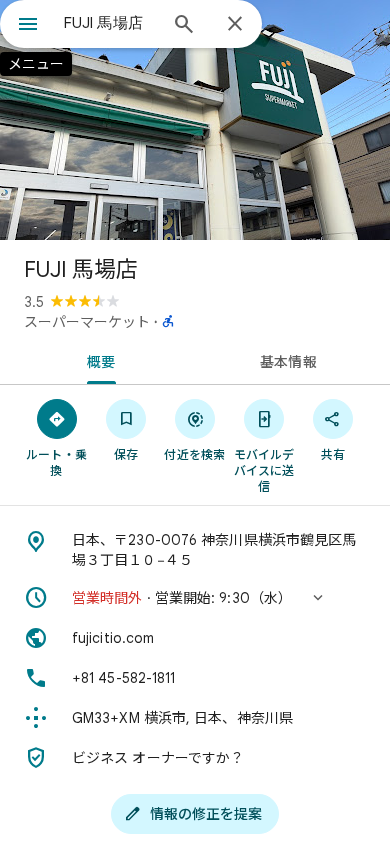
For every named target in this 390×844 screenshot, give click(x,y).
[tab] (97, 360)
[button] (195, 598)
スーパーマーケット (87, 322)
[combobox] (110, 23)
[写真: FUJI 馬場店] (195, 120)
